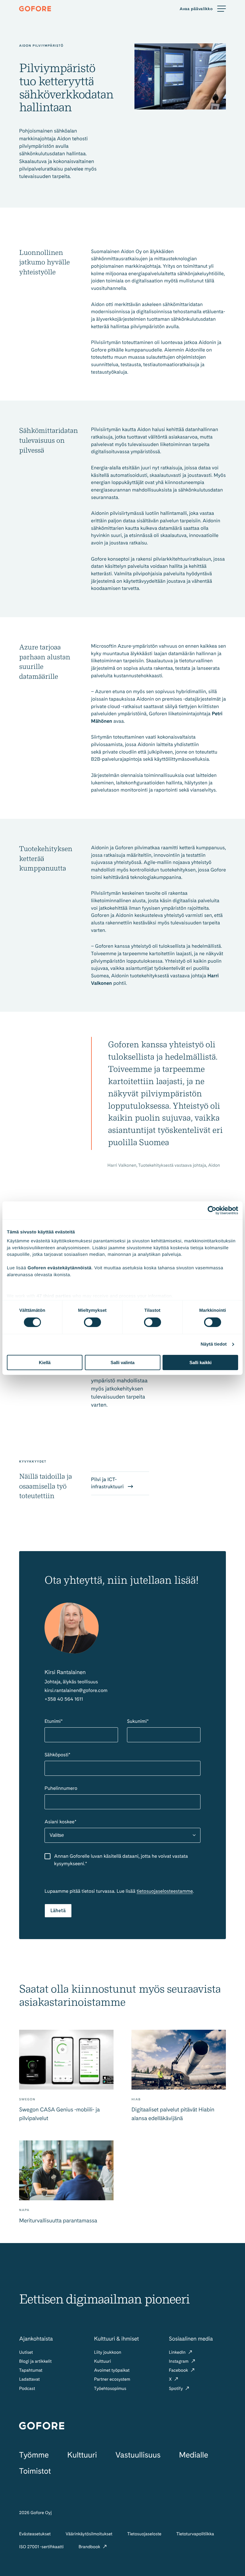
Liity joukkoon (108, 2352)
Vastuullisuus (138, 2455)
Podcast (27, 2388)
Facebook (179, 2370)
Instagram (179, 2361)
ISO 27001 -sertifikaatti (41, 2547)
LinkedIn (178, 2352)
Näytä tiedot (214, 1344)
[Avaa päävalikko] (203, 9)
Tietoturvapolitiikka (195, 2534)
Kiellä (45, 1362)
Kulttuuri (103, 2361)
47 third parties (54, 1296)
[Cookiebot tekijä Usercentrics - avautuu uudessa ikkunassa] (212, 1210)
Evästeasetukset (35, 2534)
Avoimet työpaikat (112, 2370)
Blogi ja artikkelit (35, 2361)
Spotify (176, 2388)
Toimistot (35, 2471)
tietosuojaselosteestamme (165, 1891)
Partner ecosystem (112, 2379)
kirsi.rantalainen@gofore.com (76, 1690)
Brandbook (90, 2547)
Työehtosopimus (110, 2388)
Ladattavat (29, 2379)
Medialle (193, 2455)
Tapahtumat (31, 2370)
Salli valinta (122, 1362)
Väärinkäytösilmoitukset (89, 2534)
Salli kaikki (200, 1362)
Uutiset (26, 2352)
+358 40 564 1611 (64, 1699)
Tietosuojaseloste (144, 2534)
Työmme (34, 2455)
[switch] (92, 1322)
